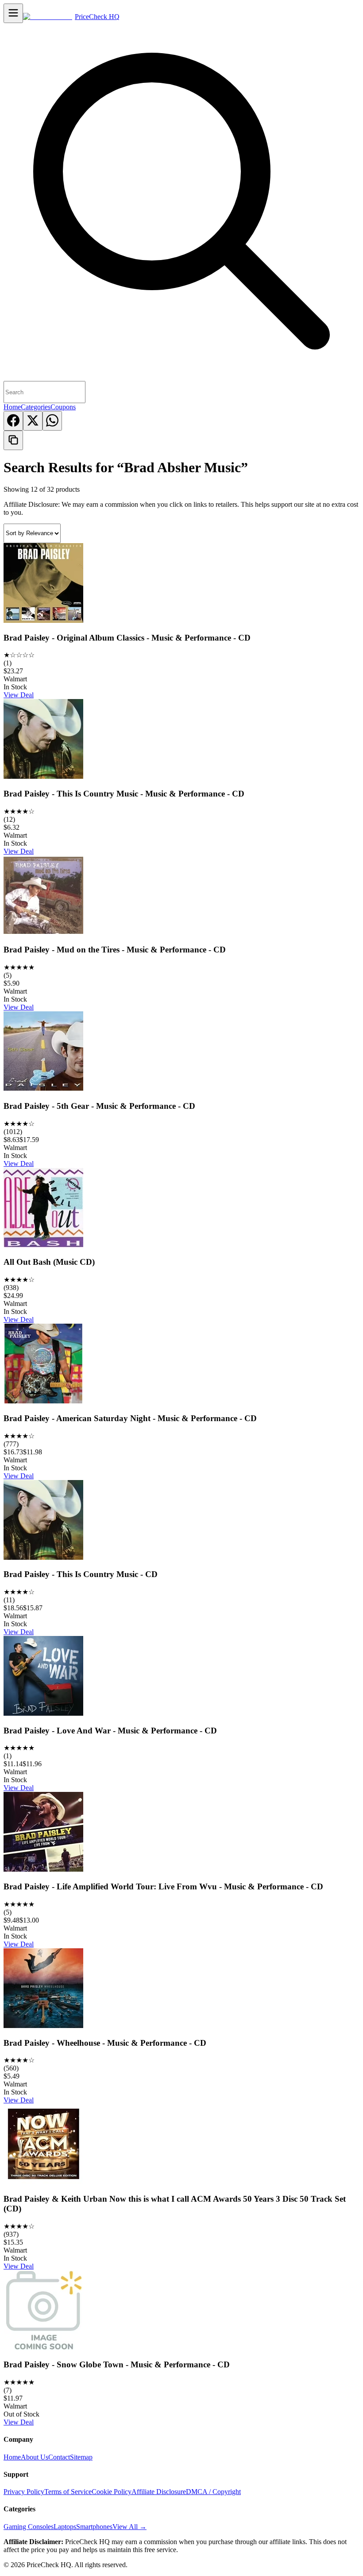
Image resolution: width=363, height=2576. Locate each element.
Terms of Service (68, 2492)
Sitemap (81, 2457)
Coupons (63, 407)
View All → (129, 2527)
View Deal (19, 695)
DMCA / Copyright (213, 2492)
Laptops (65, 2527)
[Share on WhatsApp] (52, 421)
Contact (59, 2457)
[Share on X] (33, 421)
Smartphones (94, 2527)
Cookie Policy (112, 2492)
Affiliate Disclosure (159, 2492)
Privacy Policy (24, 2492)
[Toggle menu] (13, 13)
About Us (35, 2457)
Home (12, 407)
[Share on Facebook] (13, 421)
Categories (36, 407)
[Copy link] (13, 440)
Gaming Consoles (29, 2527)
